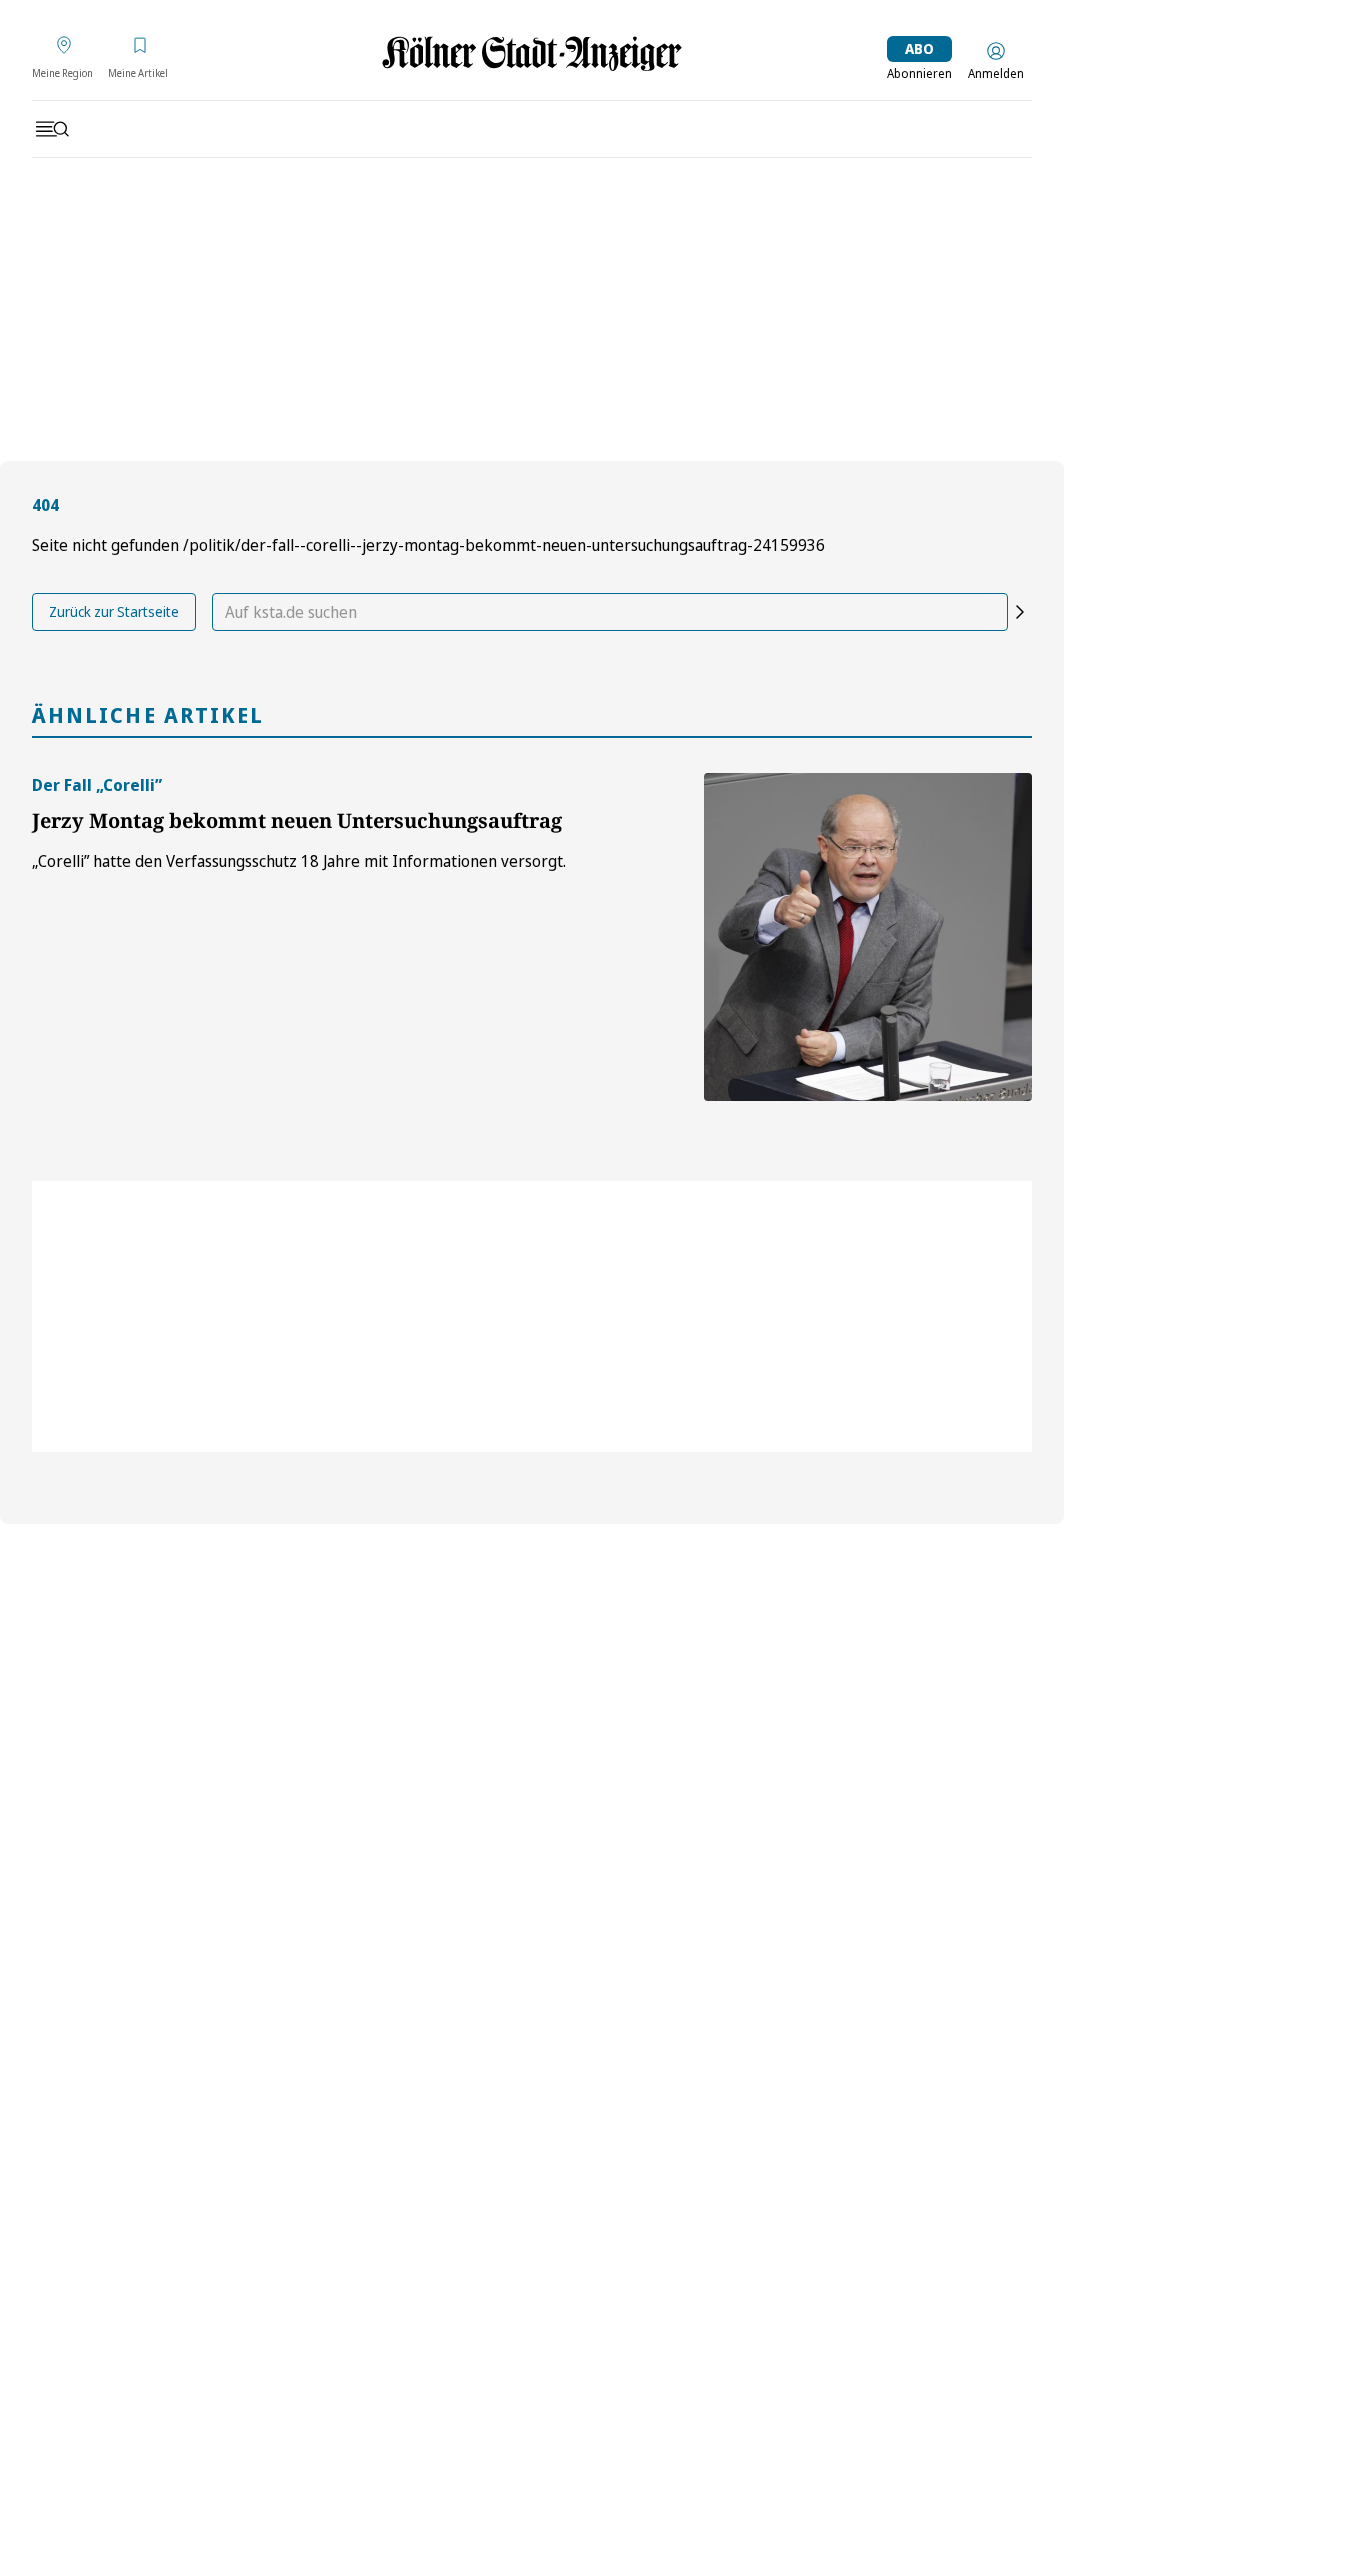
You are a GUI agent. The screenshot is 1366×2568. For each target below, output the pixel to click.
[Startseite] (532, 53)
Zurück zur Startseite (114, 611)
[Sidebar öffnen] (52, 129)
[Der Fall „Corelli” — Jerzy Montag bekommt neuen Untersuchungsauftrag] (868, 937)
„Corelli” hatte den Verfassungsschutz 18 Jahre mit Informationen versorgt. (299, 861)
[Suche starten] (1020, 612)
